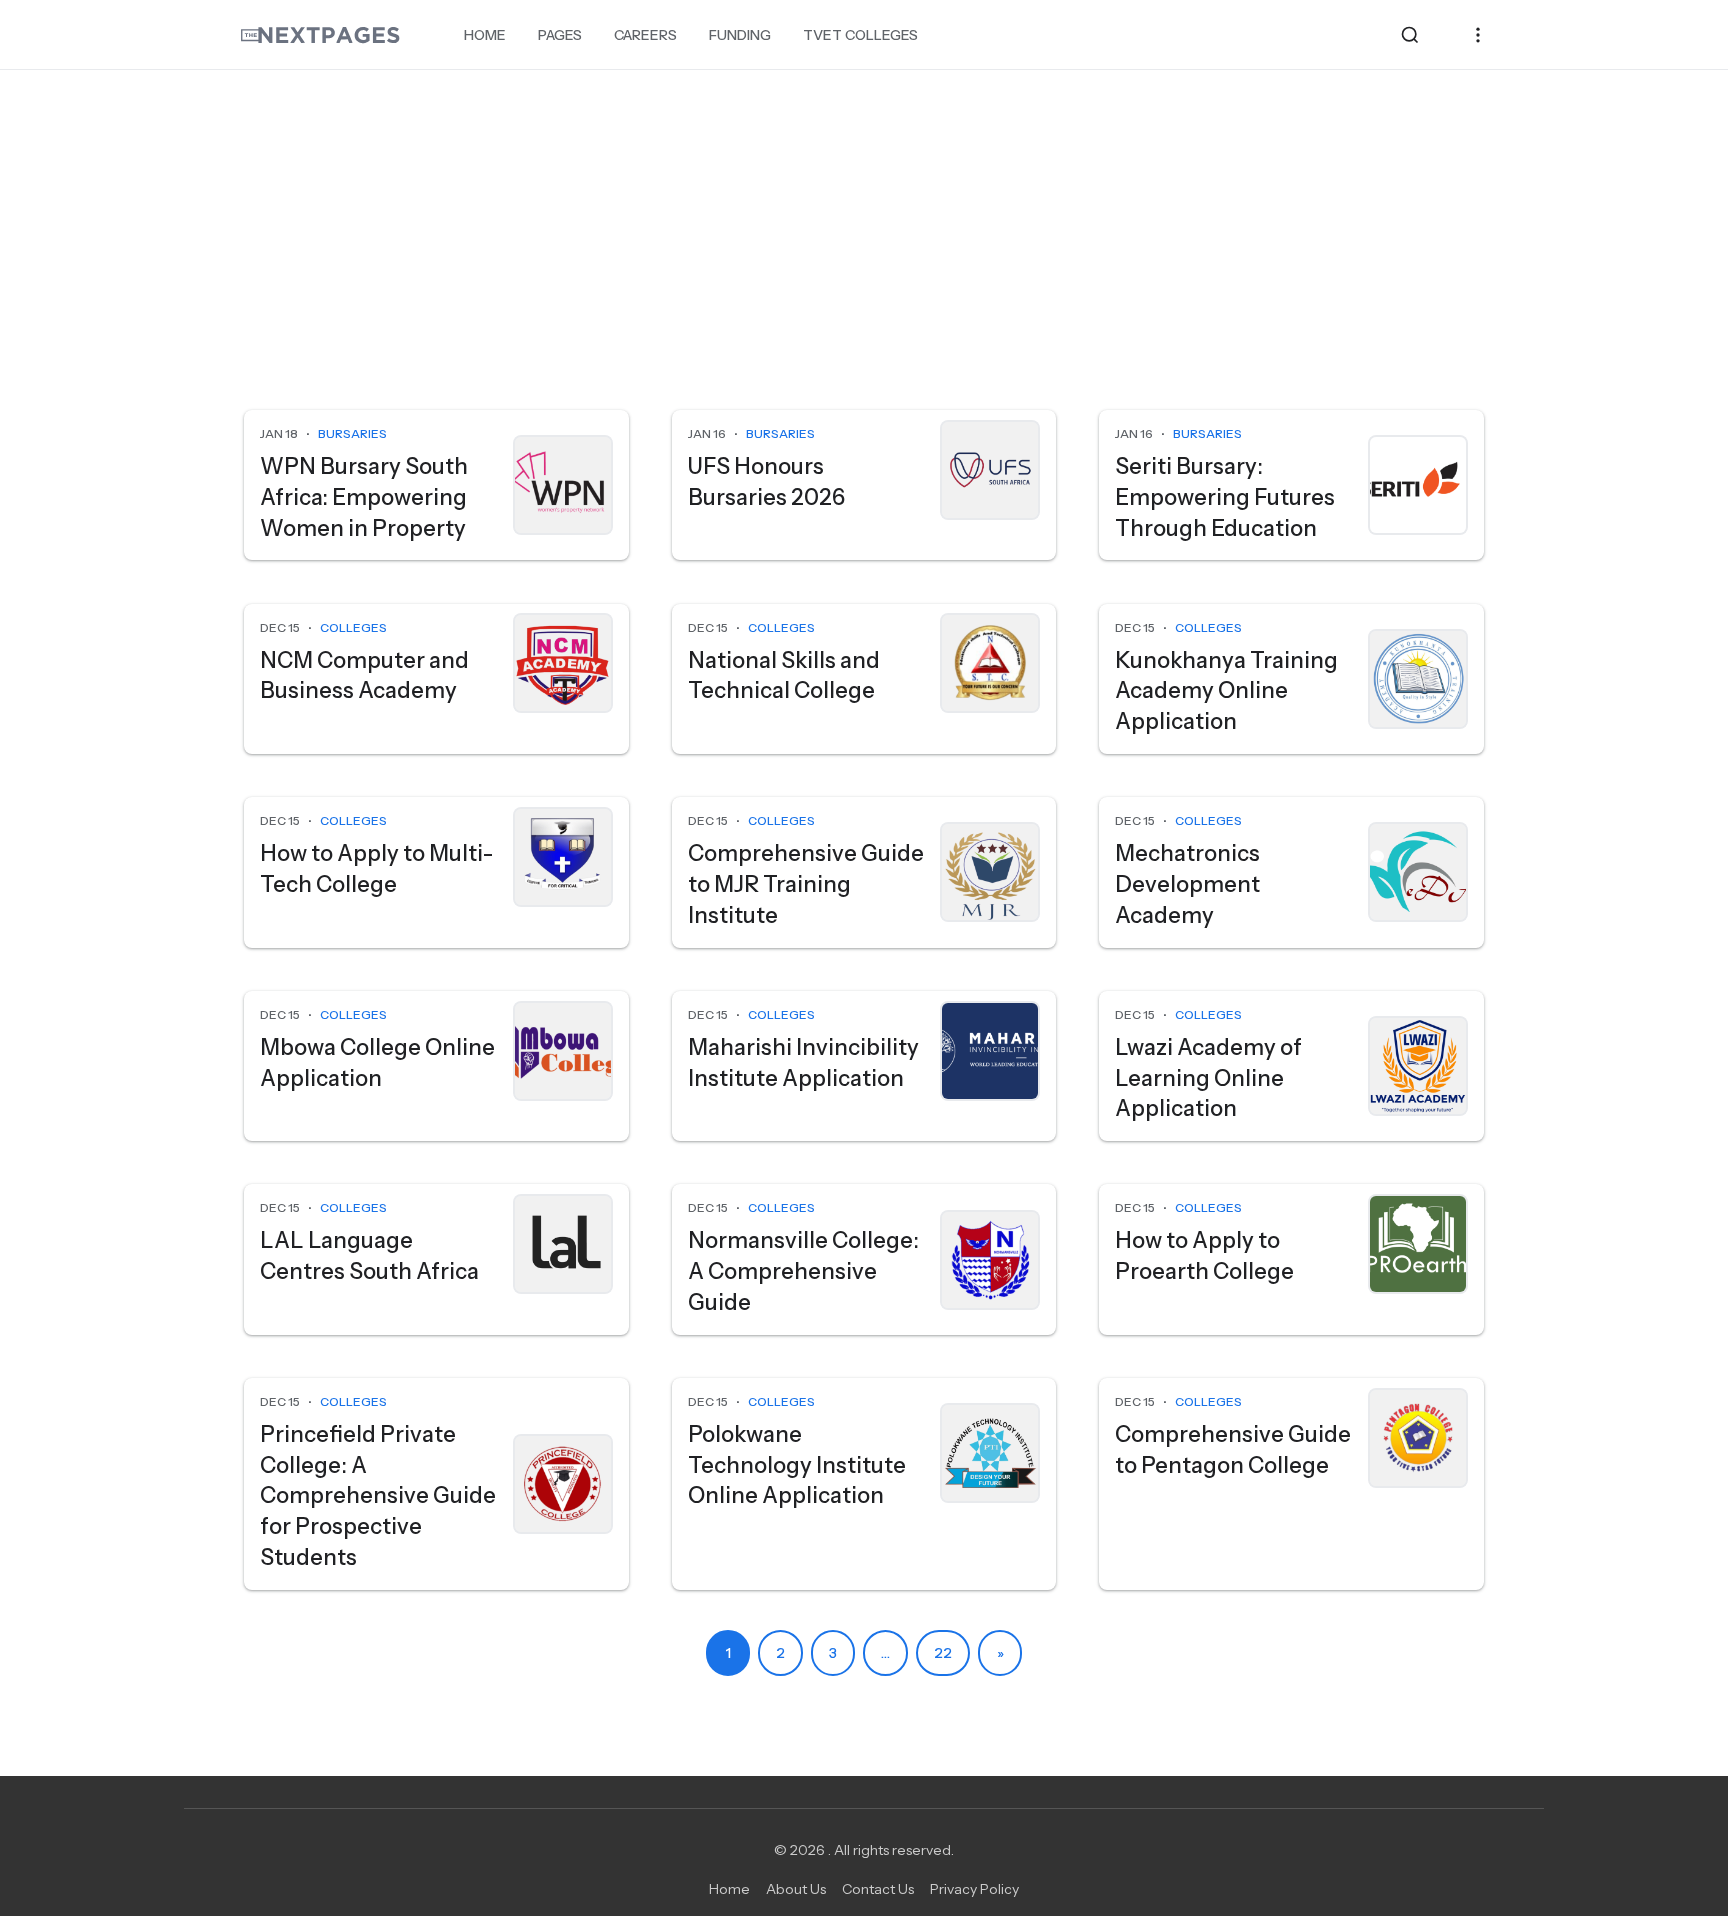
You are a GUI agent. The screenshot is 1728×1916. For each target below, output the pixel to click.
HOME (485, 35)
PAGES (560, 35)
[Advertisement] (864, 220)
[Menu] (1478, 35)
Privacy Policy (974, 1889)
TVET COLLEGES (860, 35)
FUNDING (740, 35)
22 (943, 1653)
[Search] (1410, 35)
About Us (796, 1889)
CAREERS (645, 35)
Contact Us (878, 1889)
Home (729, 1889)
